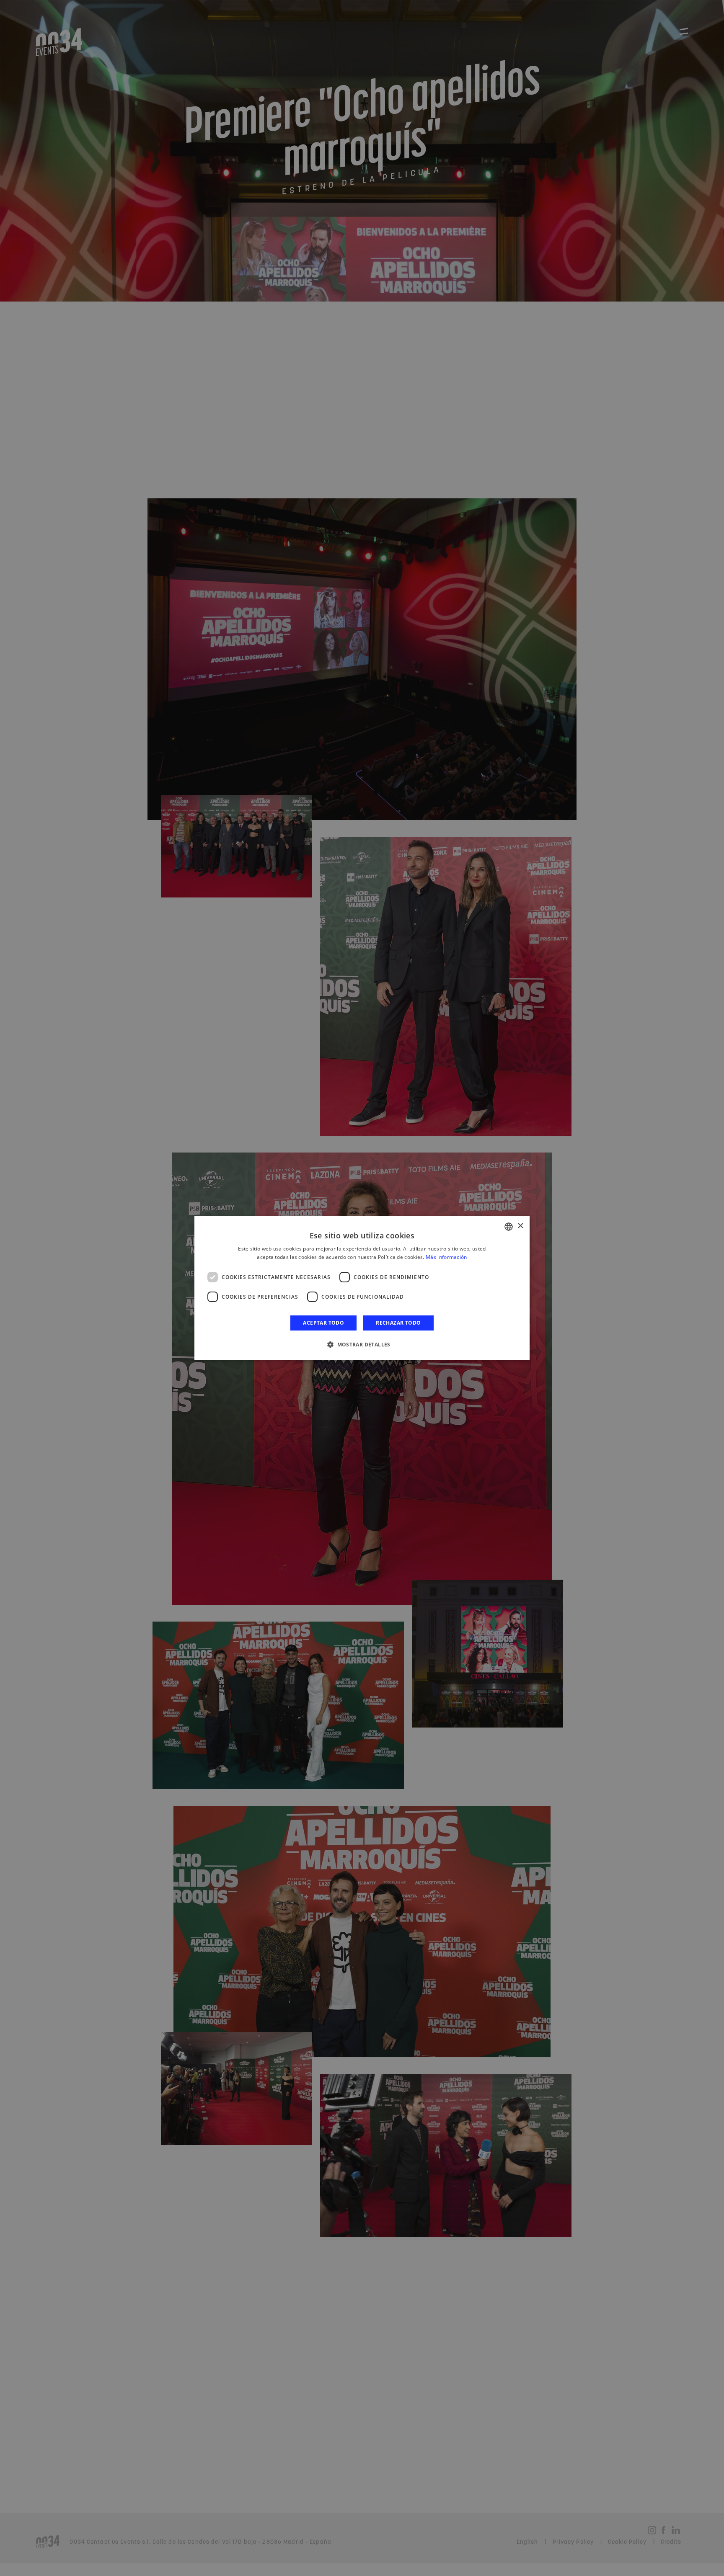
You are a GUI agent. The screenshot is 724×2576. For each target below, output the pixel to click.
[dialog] (362, 1288)
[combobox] (509, 1227)
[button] (362, 1344)
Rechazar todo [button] (398, 1323)
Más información (446, 1257)
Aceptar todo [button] (323, 1323)
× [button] (520, 1226)
